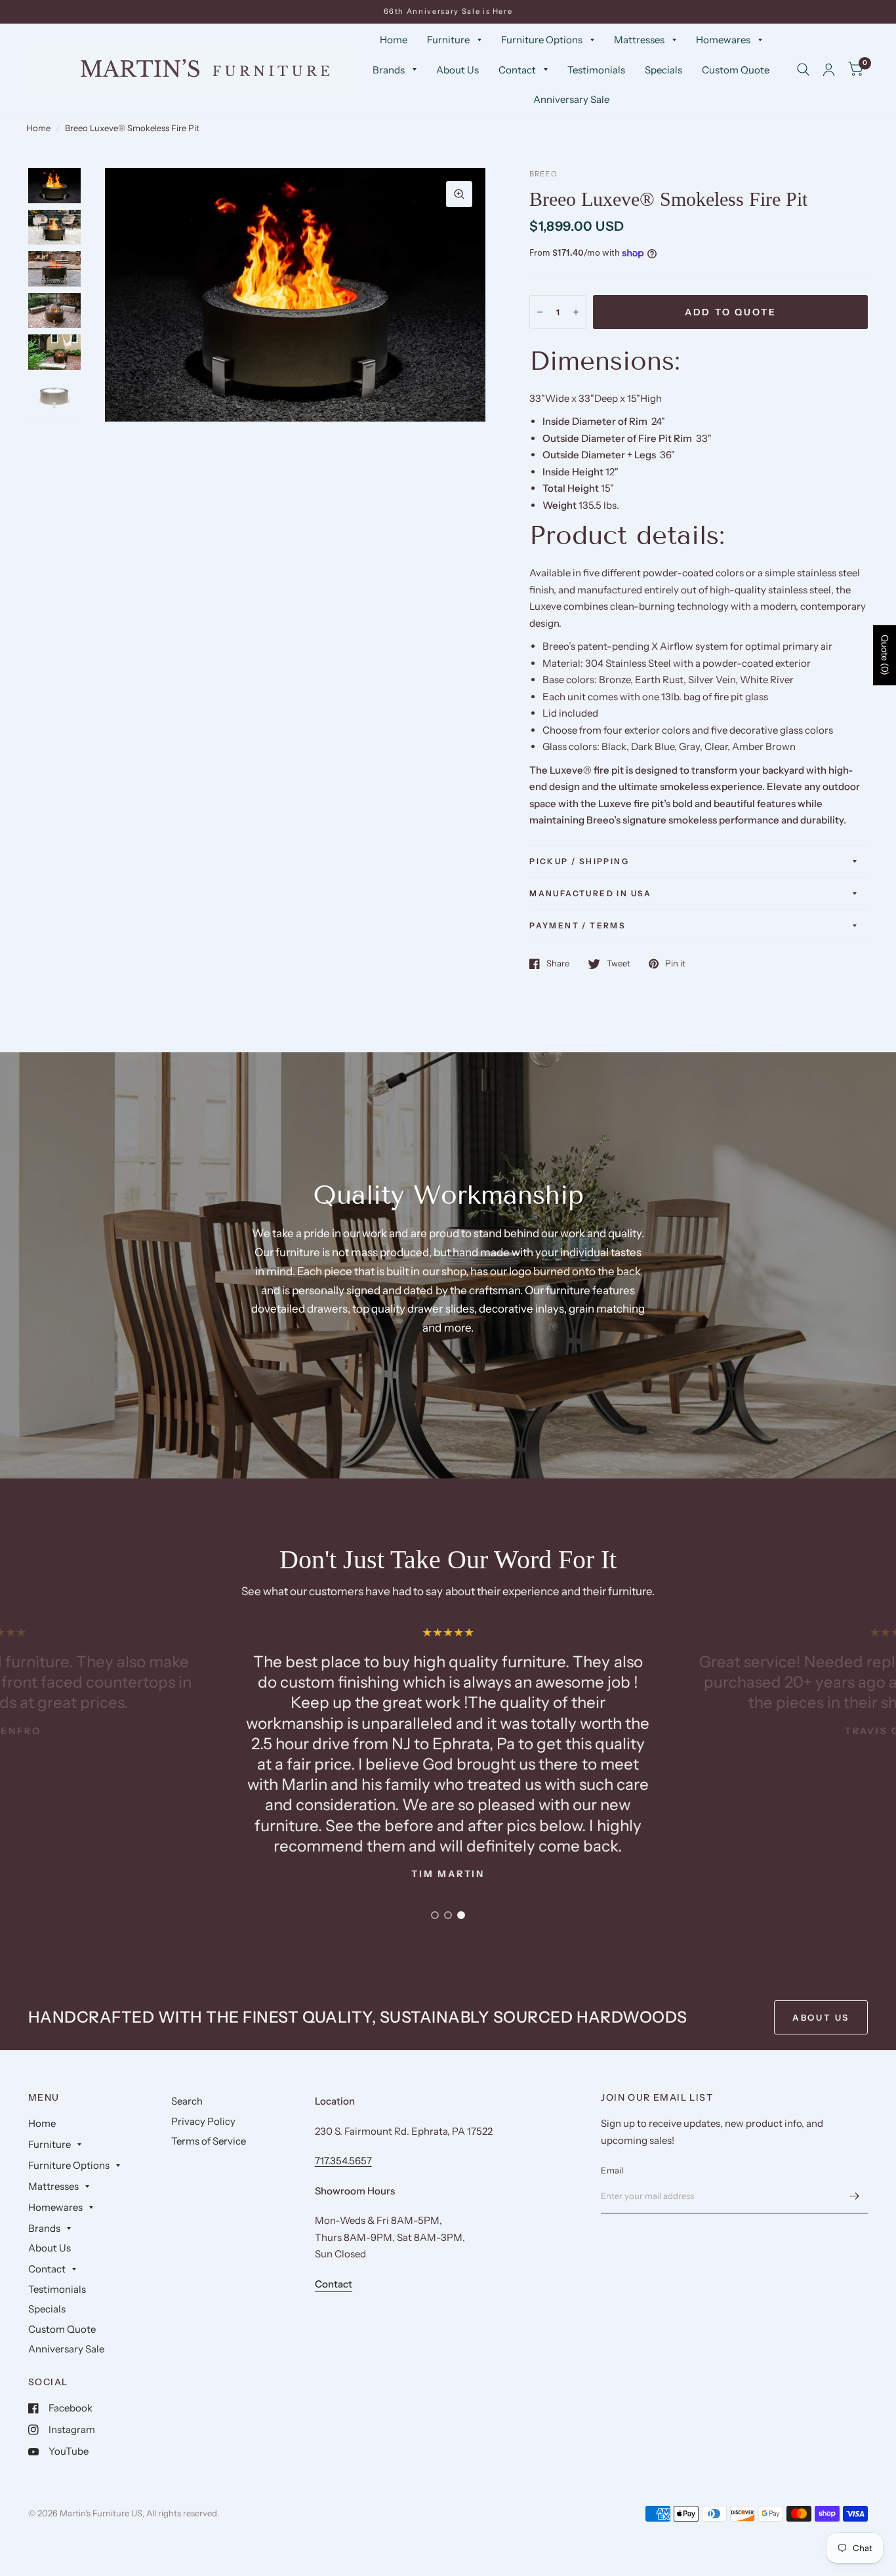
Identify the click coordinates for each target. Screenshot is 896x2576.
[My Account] (829, 70)
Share (558, 964)
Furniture (448, 40)
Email (612, 2170)
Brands (389, 70)
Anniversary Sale (571, 99)
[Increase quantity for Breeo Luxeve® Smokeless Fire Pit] (576, 312)
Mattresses (639, 40)
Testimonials (596, 70)
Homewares (723, 40)
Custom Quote (736, 70)
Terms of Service (209, 2141)
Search (187, 2101)
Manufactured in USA (591, 893)
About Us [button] (821, 2017)
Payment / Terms (578, 925)
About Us (458, 70)
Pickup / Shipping (579, 861)
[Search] (803, 70)
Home (394, 40)
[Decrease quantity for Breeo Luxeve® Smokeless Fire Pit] (540, 312)
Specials (663, 70)
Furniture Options (542, 40)
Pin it (675, 964)
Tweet (619, 964)
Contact (517, 70)
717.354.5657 (343, 2161)
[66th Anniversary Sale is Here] (448, 11)
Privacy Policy (203, 2121)
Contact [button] (334, 2284)
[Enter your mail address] (855, 2196)
